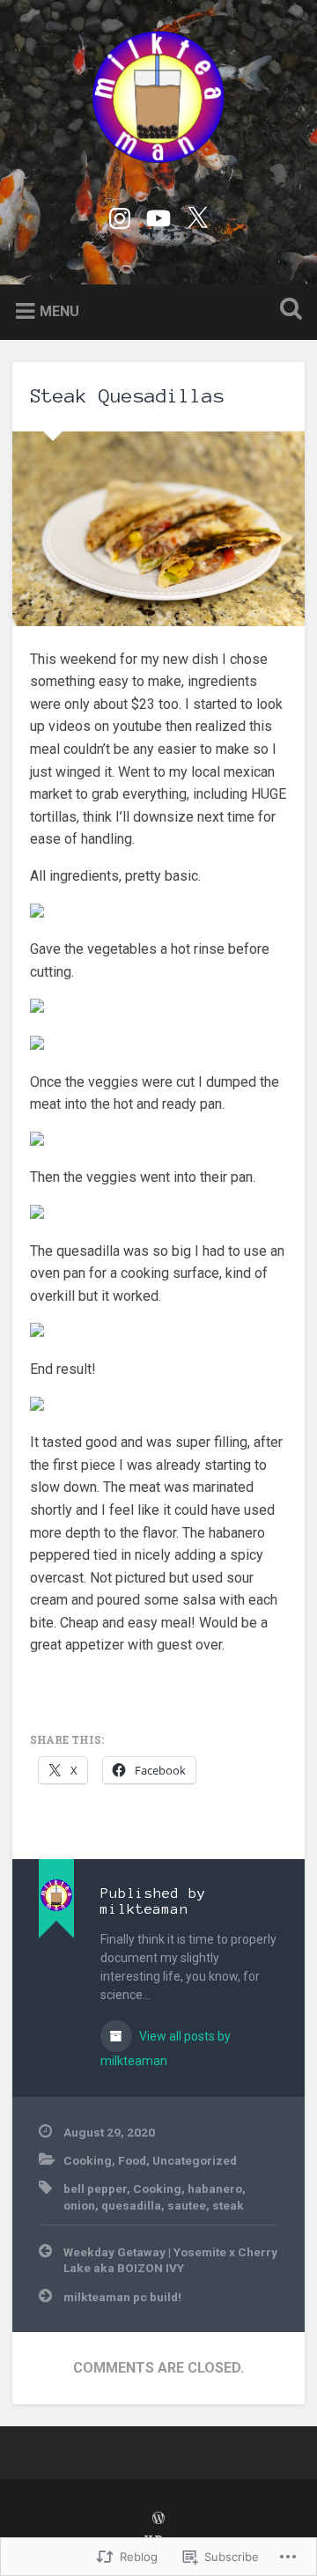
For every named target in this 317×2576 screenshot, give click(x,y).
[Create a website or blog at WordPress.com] (158, 2519)
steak (228, 2205)
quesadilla (131, 2205)
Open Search (287, 310)
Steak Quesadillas (127, 395)
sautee (187, 2205)
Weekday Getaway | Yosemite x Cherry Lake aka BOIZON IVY (170, 2260)
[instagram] (120, 216)
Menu (59, 310)
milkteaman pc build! (122, 2297)
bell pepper (95, 2188)
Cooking (88, 2160)
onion (79, 2205)
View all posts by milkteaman (166, 2048)
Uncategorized (195, 2160)
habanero (215, 2188)
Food (132, 2160)
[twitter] (197, 216)
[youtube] (158, 216)
